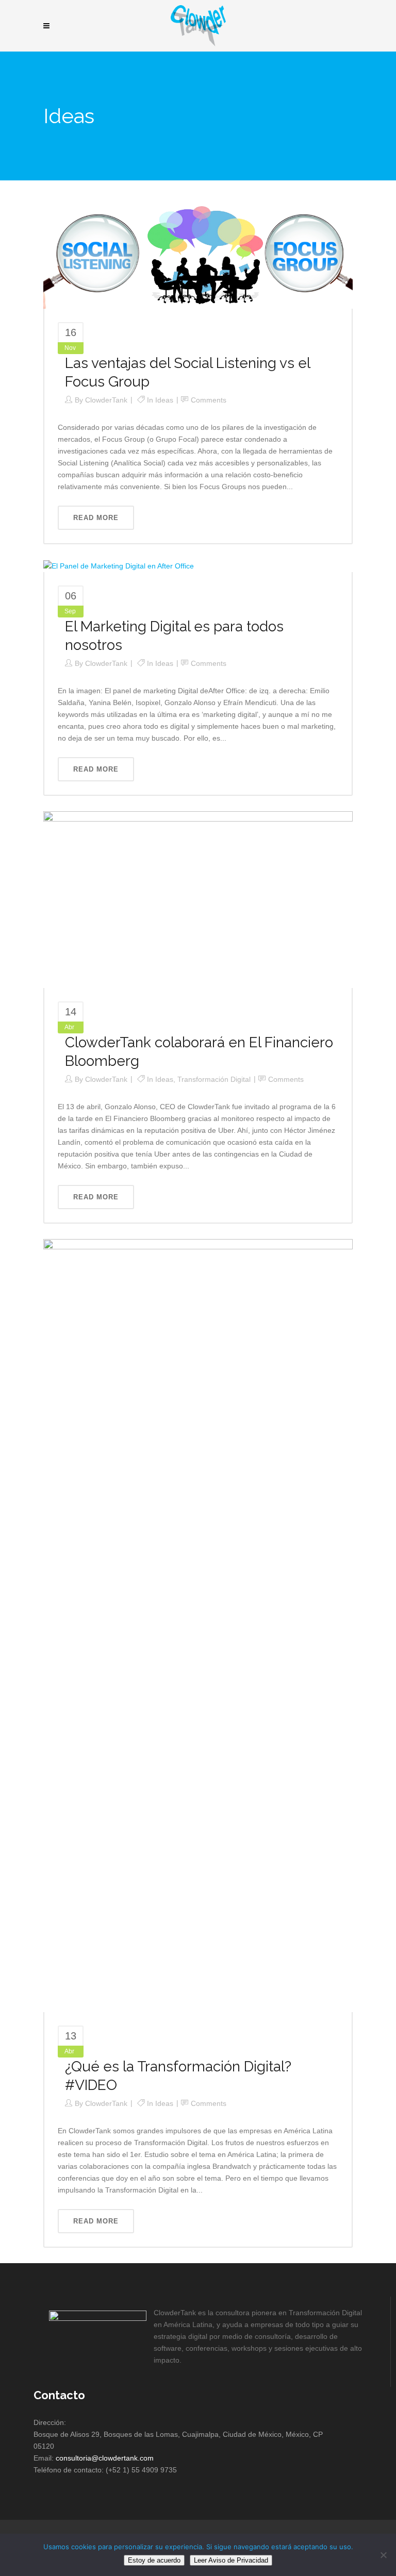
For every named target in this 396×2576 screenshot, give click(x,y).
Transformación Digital (214, 1079)
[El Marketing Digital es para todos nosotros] (119, 565)
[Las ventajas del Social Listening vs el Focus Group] (198, 255)
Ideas (164, 400)
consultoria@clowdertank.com (105, 2458)
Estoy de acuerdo (154, 2560)
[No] (383, 2555)
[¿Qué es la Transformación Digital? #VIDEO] (198, 1625)
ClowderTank (106, 400)
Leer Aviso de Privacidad (231, 2560)
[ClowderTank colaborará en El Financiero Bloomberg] (198, 899)
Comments (209, 400)
